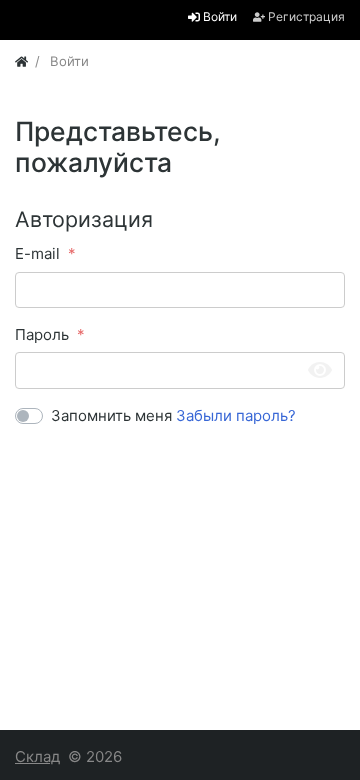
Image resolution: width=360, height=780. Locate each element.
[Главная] (21, 61)
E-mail (37, 253)
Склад (37, 756)
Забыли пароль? (236, 415)
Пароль (42, 334)
